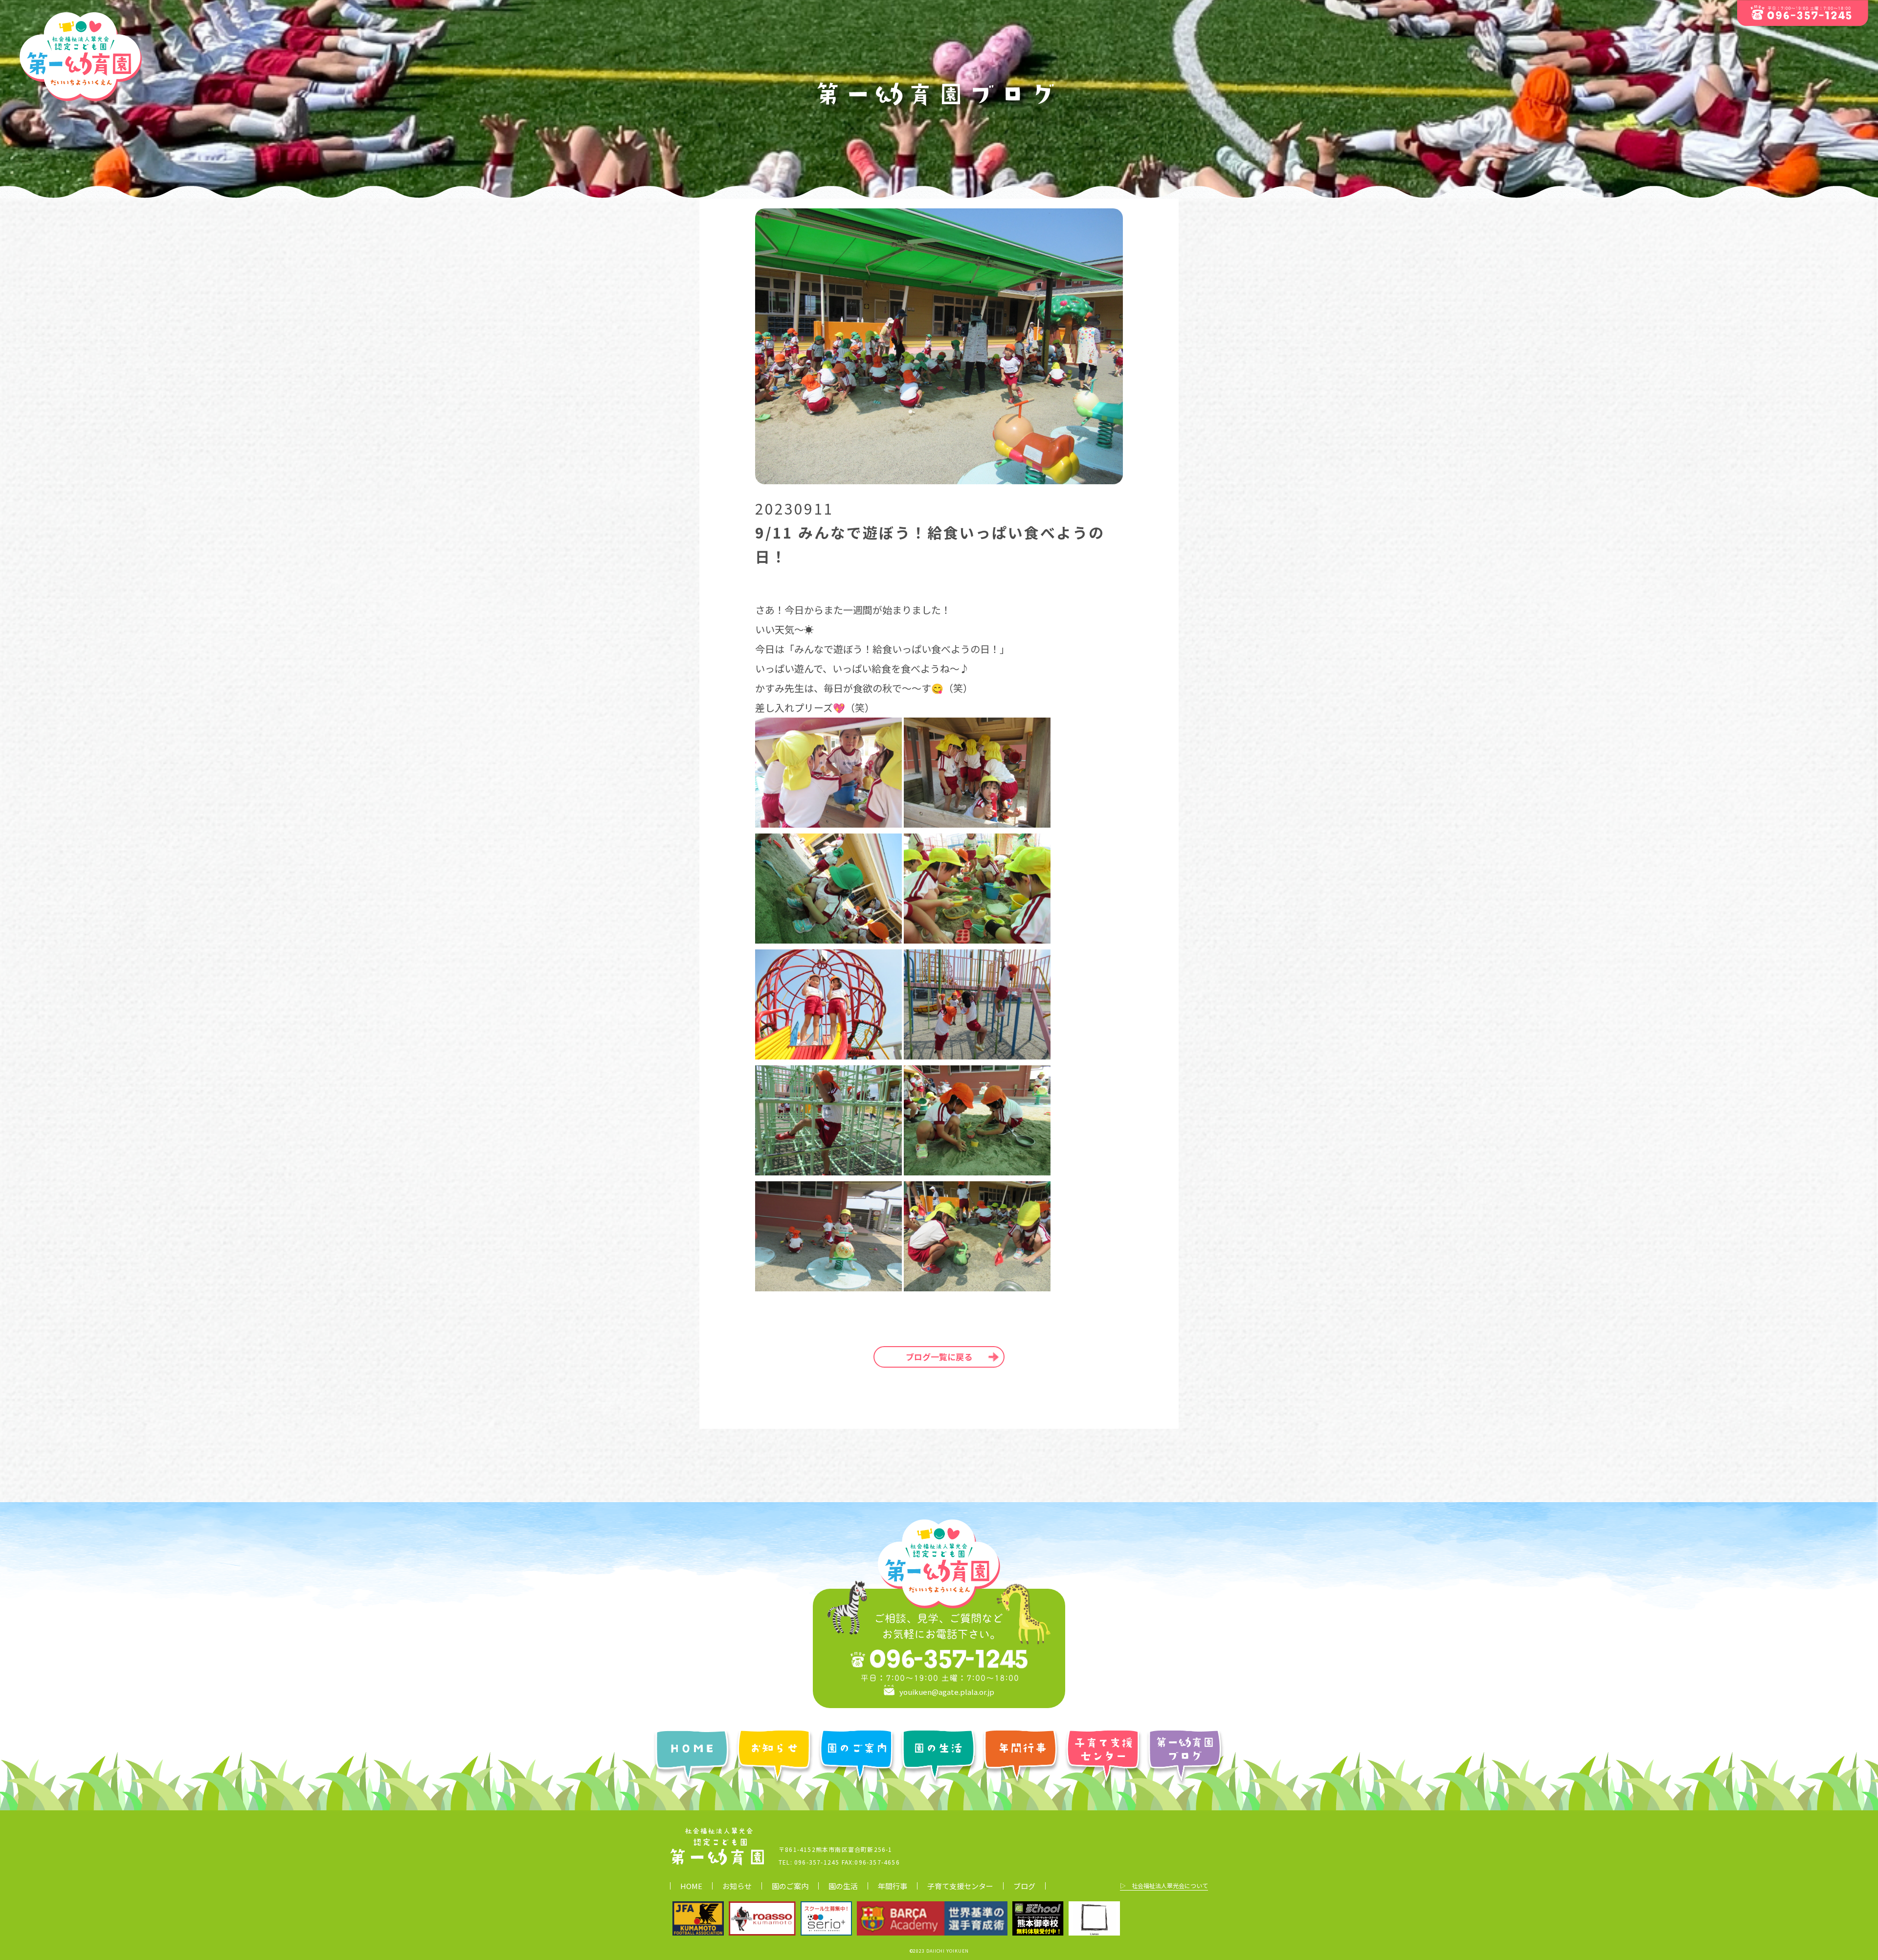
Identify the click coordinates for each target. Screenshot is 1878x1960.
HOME (691, 1886)
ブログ (1024, 1886)
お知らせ (737, 1886)
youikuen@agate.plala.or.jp (947, 1691)
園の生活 (843, 1886)
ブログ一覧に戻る (939, 1357)
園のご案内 (790, 1886)
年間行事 (893, 1886)
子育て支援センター (960, 1886)
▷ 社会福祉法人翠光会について (1164, 1885)
